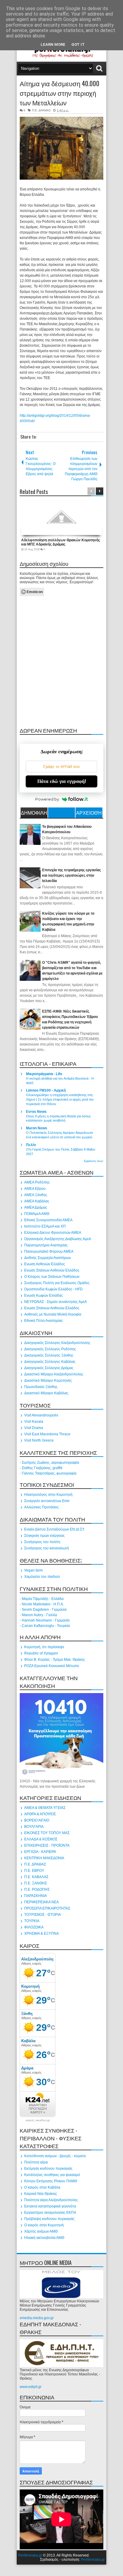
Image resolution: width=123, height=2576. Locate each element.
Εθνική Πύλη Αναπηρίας (44, 1321)
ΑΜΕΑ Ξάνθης (36, 1195)
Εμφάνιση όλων (94, 1161)
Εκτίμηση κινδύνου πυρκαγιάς (48, 2169)
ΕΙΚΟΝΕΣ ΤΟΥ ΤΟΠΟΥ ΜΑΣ (47, 1833)
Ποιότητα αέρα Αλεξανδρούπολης (51, 2200)
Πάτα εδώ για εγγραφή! (62, 781)
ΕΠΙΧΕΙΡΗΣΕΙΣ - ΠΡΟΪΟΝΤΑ (47, 1845)
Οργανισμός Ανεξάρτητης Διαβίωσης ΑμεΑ (58, 1239)
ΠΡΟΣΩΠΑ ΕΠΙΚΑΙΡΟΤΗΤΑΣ (47, 1908)
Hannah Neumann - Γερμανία (46, 1620)
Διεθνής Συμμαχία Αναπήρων (47, 1258)
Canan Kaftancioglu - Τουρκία (46, 1626)
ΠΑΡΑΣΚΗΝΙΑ (36, 1896)
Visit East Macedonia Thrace (47, 1434)
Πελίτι (31, 1145)
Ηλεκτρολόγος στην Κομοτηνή (48, 1495)
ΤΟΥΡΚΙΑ (32, 1921)
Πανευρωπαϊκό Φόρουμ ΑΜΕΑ (49, 1251)
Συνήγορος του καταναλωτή (47, 1548)
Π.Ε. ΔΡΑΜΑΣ (41, 110)
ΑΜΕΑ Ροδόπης (37, 1182)
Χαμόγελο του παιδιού (42, 1577)
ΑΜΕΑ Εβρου (35, 1189)
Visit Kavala (34, 1422)
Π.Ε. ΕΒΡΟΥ (34, 1871)
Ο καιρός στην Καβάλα (42, 2187)
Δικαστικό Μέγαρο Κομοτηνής (48, 1381)
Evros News (36, 1112)
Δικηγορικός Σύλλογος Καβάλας (50, 1362)
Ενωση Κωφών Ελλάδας (44, 1295)
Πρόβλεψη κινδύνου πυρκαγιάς (49, 2219)
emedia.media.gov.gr (37, 2318)
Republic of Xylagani (41, 1653)
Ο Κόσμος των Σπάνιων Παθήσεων (52, 1277)
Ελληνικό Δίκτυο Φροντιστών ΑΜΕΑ (53, 1233)
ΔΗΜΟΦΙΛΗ (34, 813)
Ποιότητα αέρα (36, 2162)
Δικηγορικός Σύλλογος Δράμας (49, 1368)
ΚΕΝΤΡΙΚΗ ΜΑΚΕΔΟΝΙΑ (44, 1858)
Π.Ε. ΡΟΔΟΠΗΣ (37, 1889)
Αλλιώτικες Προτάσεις (41, 1507)
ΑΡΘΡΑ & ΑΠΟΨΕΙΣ (40, 1814)
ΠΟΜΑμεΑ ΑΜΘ (37, 1214)
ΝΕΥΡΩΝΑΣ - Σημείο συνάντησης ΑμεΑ (56, 1302)
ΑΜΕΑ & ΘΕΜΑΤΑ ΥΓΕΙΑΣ (45, 1808)
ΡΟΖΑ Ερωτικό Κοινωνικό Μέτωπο (52, 1666)
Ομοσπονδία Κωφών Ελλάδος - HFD (53, 1289)
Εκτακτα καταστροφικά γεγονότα (50, 2206)
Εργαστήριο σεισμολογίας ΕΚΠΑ (50, 2213)
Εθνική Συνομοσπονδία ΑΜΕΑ (48, 1220)
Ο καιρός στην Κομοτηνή (44, 2225)
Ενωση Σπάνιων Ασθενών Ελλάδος (52, 1270)
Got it (78, 44)
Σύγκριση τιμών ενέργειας (44, 1536)
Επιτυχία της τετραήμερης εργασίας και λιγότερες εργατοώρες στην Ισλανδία (72, 875)
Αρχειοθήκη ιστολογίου (89, 813)
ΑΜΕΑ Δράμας (36, 1207)
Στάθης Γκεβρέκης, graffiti (42, 1468)
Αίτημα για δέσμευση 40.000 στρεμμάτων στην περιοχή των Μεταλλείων (60, 93)
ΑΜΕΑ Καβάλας (37, 1201)
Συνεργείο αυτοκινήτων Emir (47, 1501)
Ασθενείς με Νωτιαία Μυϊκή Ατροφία (53, 1314)
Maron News (37, 1128)
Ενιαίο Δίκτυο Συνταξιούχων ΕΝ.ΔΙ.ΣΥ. (54, 1529)
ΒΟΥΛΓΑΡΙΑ (34, 1827)
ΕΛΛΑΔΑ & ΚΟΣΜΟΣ (41, 1839)
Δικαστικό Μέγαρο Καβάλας (46, 1393)
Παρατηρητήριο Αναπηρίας (46, 1245)
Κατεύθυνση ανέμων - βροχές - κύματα (55, 2156)
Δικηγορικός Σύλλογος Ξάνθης (49, 1355)
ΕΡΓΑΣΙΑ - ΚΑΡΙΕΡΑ (40, 1852)
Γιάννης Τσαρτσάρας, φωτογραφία (49, 1473)
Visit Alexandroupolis (41, 1415)
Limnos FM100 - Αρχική (46, 1090)
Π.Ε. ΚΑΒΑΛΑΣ (36, 1877)
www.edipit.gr (31, 2387)
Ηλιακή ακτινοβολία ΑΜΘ (44, 2238)
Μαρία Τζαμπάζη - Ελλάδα (43, 1599)
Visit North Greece (39, 1440)
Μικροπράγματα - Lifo (44, 1074)
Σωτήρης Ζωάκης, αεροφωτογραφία (50, 1463)
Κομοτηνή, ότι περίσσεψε (44, 1647)
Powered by (47, 799)
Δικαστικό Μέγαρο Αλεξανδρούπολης (54, 1374)
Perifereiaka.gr (30, 2555)
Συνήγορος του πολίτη (42, 1542)
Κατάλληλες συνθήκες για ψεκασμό (52, 2175)
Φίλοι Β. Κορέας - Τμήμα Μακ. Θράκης (55, 1660)
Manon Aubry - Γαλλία (39, 1615)
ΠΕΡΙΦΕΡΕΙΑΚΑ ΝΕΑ (41, 1902)
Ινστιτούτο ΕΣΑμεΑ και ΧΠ (45, 1226)
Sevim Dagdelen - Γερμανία (44, 1610)
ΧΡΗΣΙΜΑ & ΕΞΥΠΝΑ (41, 1933)
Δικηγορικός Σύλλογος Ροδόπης (50, 1349)
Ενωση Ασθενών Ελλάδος (45, 1264)
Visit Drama (34, 1428)
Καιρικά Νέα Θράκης (41, 2194)
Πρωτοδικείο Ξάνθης (41, 1387)
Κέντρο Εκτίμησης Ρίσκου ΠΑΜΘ (51, 2181)
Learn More (53, 44)
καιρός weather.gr (38, 2120)
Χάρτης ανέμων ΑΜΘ (41, 2231)
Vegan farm (33, 1570)
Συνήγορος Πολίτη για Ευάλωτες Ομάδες (57, 1283)
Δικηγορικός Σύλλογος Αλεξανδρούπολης (57, 1343)
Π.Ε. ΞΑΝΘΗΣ (36, 1883)
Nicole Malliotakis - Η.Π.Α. (43, 1604)
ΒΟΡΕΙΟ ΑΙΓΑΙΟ (37, 1820)
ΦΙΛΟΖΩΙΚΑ (34, 1927)
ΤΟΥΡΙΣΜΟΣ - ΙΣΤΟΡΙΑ (43, 1915)
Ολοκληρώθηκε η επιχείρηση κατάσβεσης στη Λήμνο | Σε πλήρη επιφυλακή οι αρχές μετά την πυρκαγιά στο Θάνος (60, 1099)
